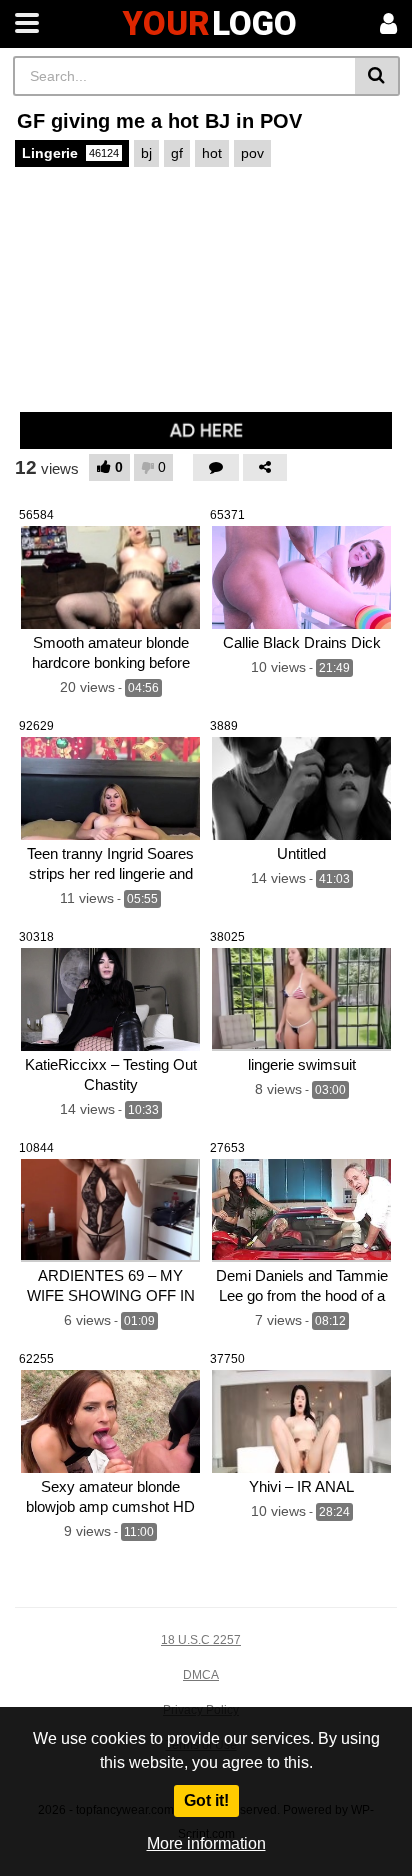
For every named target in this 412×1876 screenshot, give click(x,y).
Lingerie (70, 153)
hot (212, 153)
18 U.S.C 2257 (201, 1640)
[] (377, 76)
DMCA (201, 1675)
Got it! (206, 1800)
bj (146, 153)
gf (177, 153)
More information (206, 1843)
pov (252, 153)
